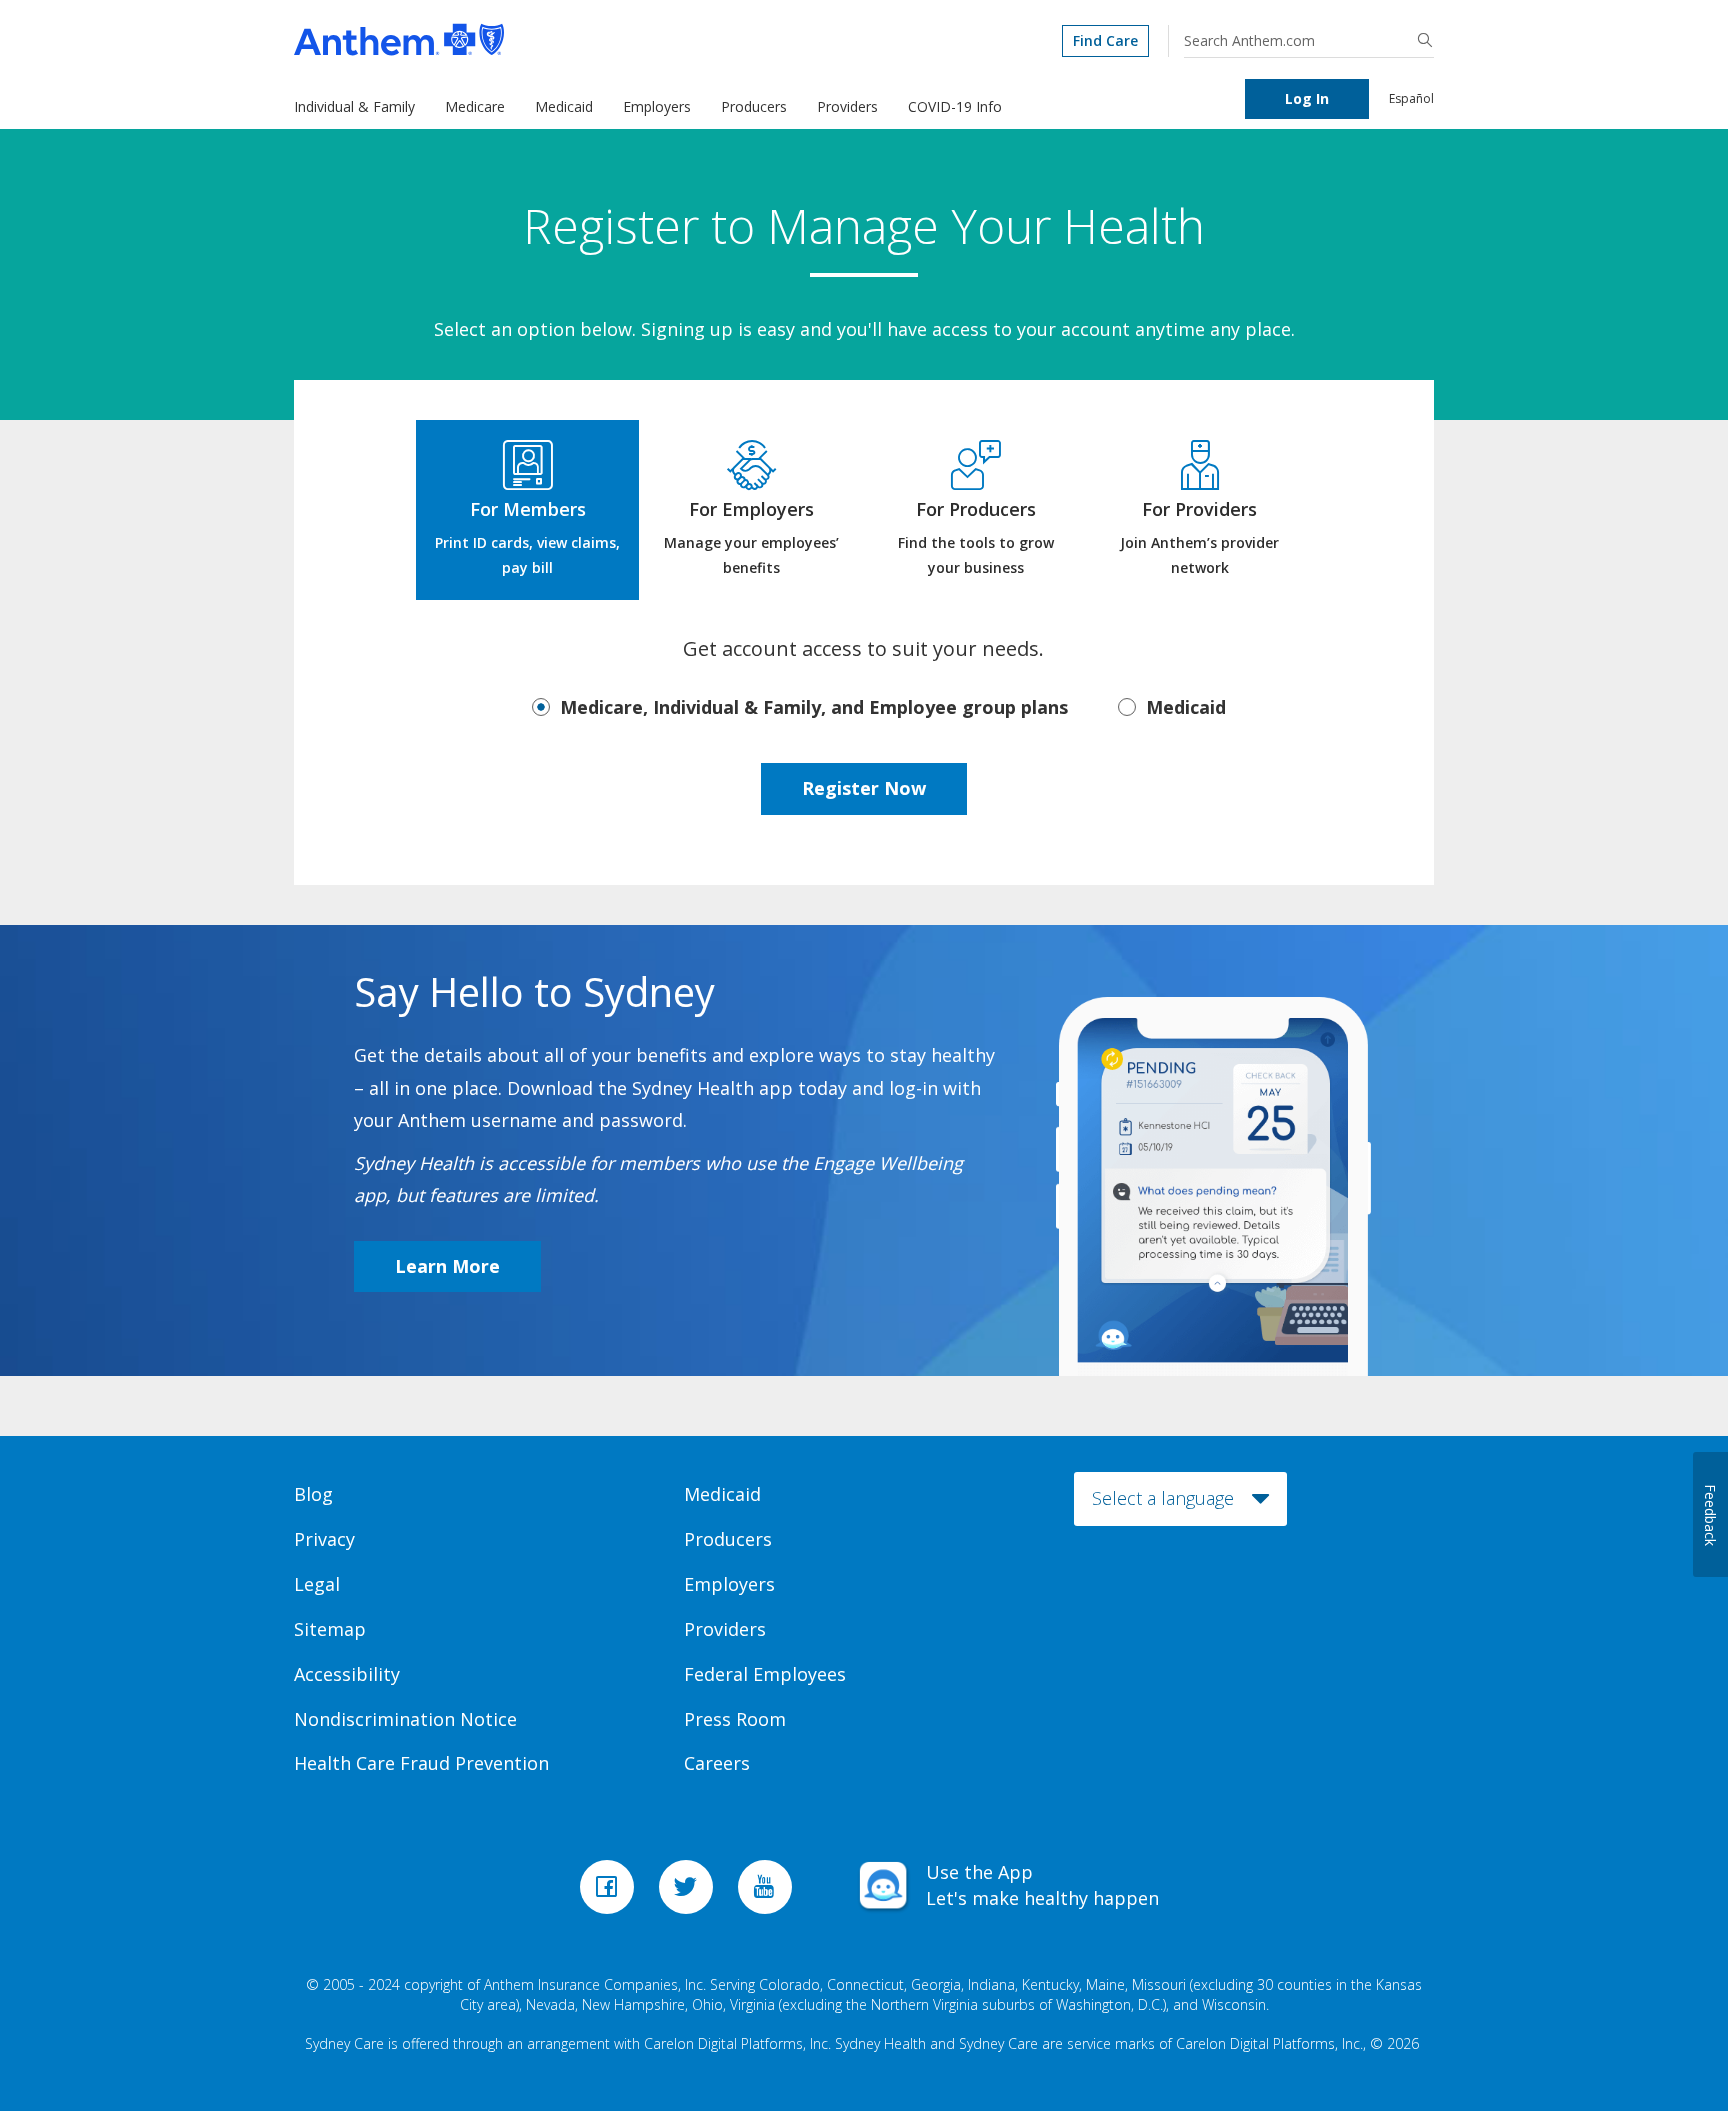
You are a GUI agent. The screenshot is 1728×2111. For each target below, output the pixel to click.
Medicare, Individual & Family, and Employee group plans (814, 707)
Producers (754, 106)
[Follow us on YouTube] (767, 1893)
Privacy (324, 1539)
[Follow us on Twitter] (688, 1893)
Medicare (475, 106)
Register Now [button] (864, 788)
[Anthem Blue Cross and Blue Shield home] (523, 39)
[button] (1425, 40)
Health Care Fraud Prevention (421, 1763)
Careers (717, 1763)
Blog (313, 1494)
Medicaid (564, 106)
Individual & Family (354, 106)
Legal (317, 1584)
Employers (657, 106)
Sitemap (330, 1629)
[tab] (527, 510)
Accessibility (347, 1674)
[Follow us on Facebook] (609, 1893)
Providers (847, 106)
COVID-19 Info (955, 106)
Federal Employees (765, 1674)
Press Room (735, 1719)
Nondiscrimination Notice (405, 1719)
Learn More (447, 1266)
